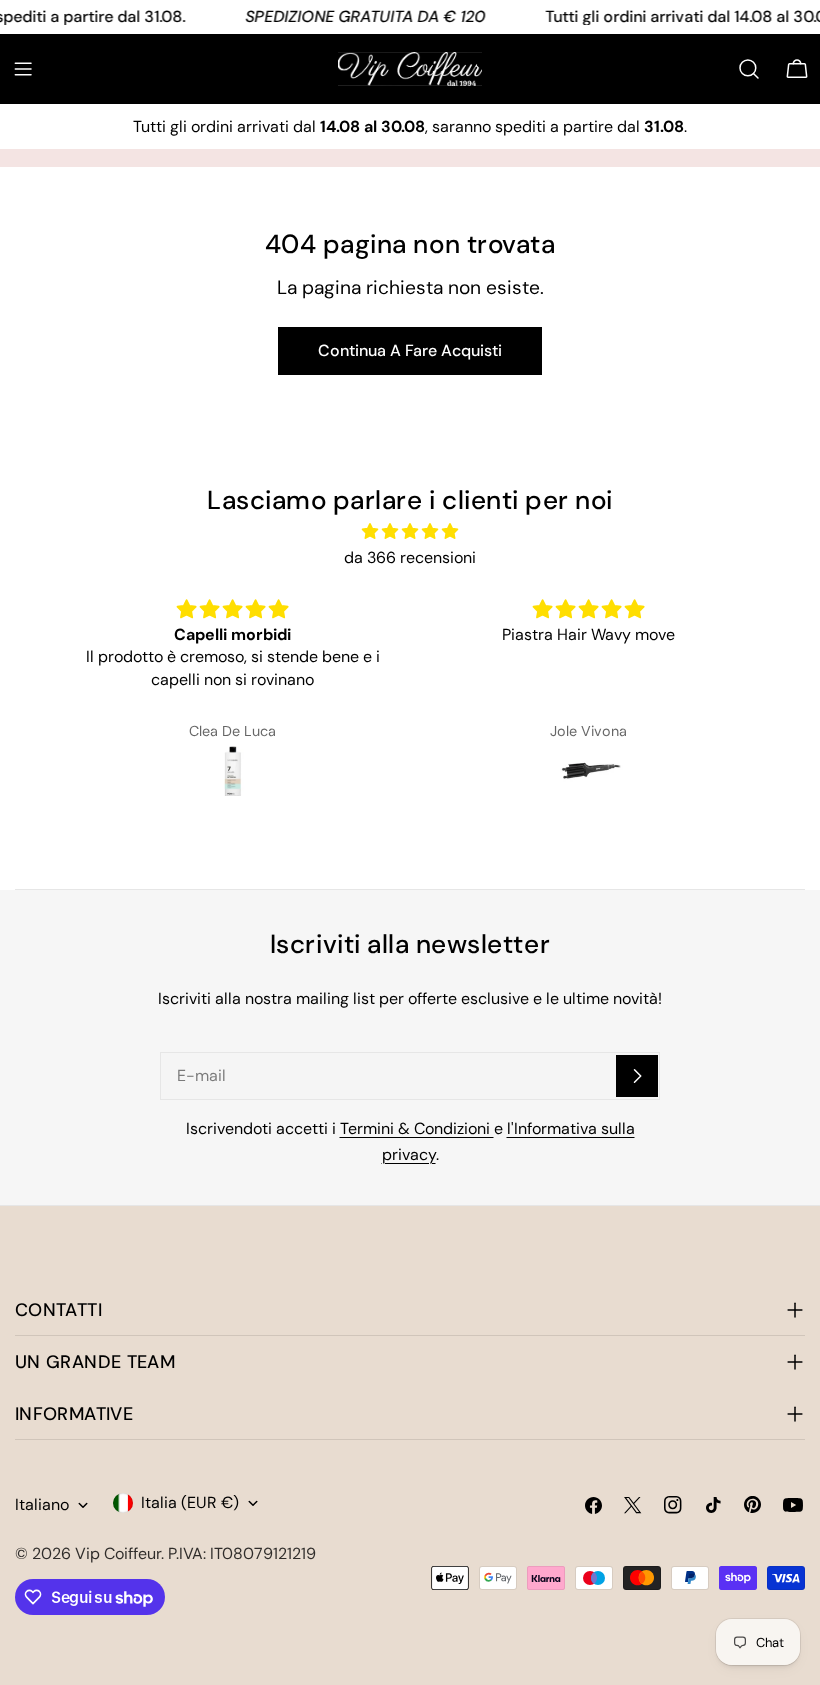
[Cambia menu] (23, 69)
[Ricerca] (749, 69)
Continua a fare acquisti (410, 350)
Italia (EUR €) (190, 1502)
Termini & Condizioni (417, 1128)
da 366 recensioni (410, 557)
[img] (410, 531)
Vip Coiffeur (118, 1553)
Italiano (42, 1504)
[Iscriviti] (637, 1076)
